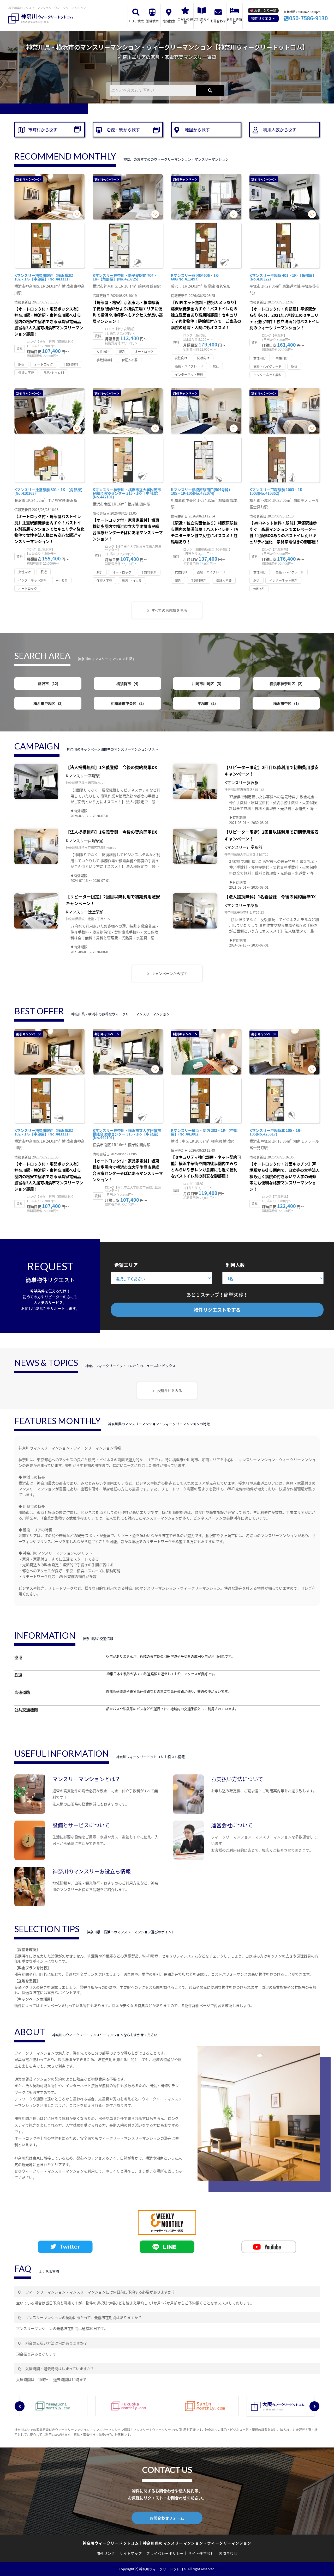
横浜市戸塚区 (47, 703)
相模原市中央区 (127, 703)
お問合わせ (218, 21)
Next (314, 2406)
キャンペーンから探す (169, 973)
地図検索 (169, 21)
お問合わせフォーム (167, 2518)
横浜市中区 (285, 703)
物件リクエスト (263, 18)
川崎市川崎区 (206, 683)
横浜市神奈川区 (285, 683)
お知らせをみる (169, 1390)
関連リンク (106, 2553)
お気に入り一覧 (265, 11)
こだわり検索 (185, 21)
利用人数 (235, 1265)
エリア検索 (136, 21)
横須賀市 (127, 683)
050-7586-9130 (308, 18)
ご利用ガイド (202, 21)
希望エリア (126, 1265)
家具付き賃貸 (234, 21)
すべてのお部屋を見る (169, 610)
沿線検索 (152, 21)
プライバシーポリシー (165, 2553)
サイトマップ (131, 2553)
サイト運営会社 (201, 2553)
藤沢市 (47, 683)
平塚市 (206, 703)
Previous (20, 2406)
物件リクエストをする (217, 1310)
